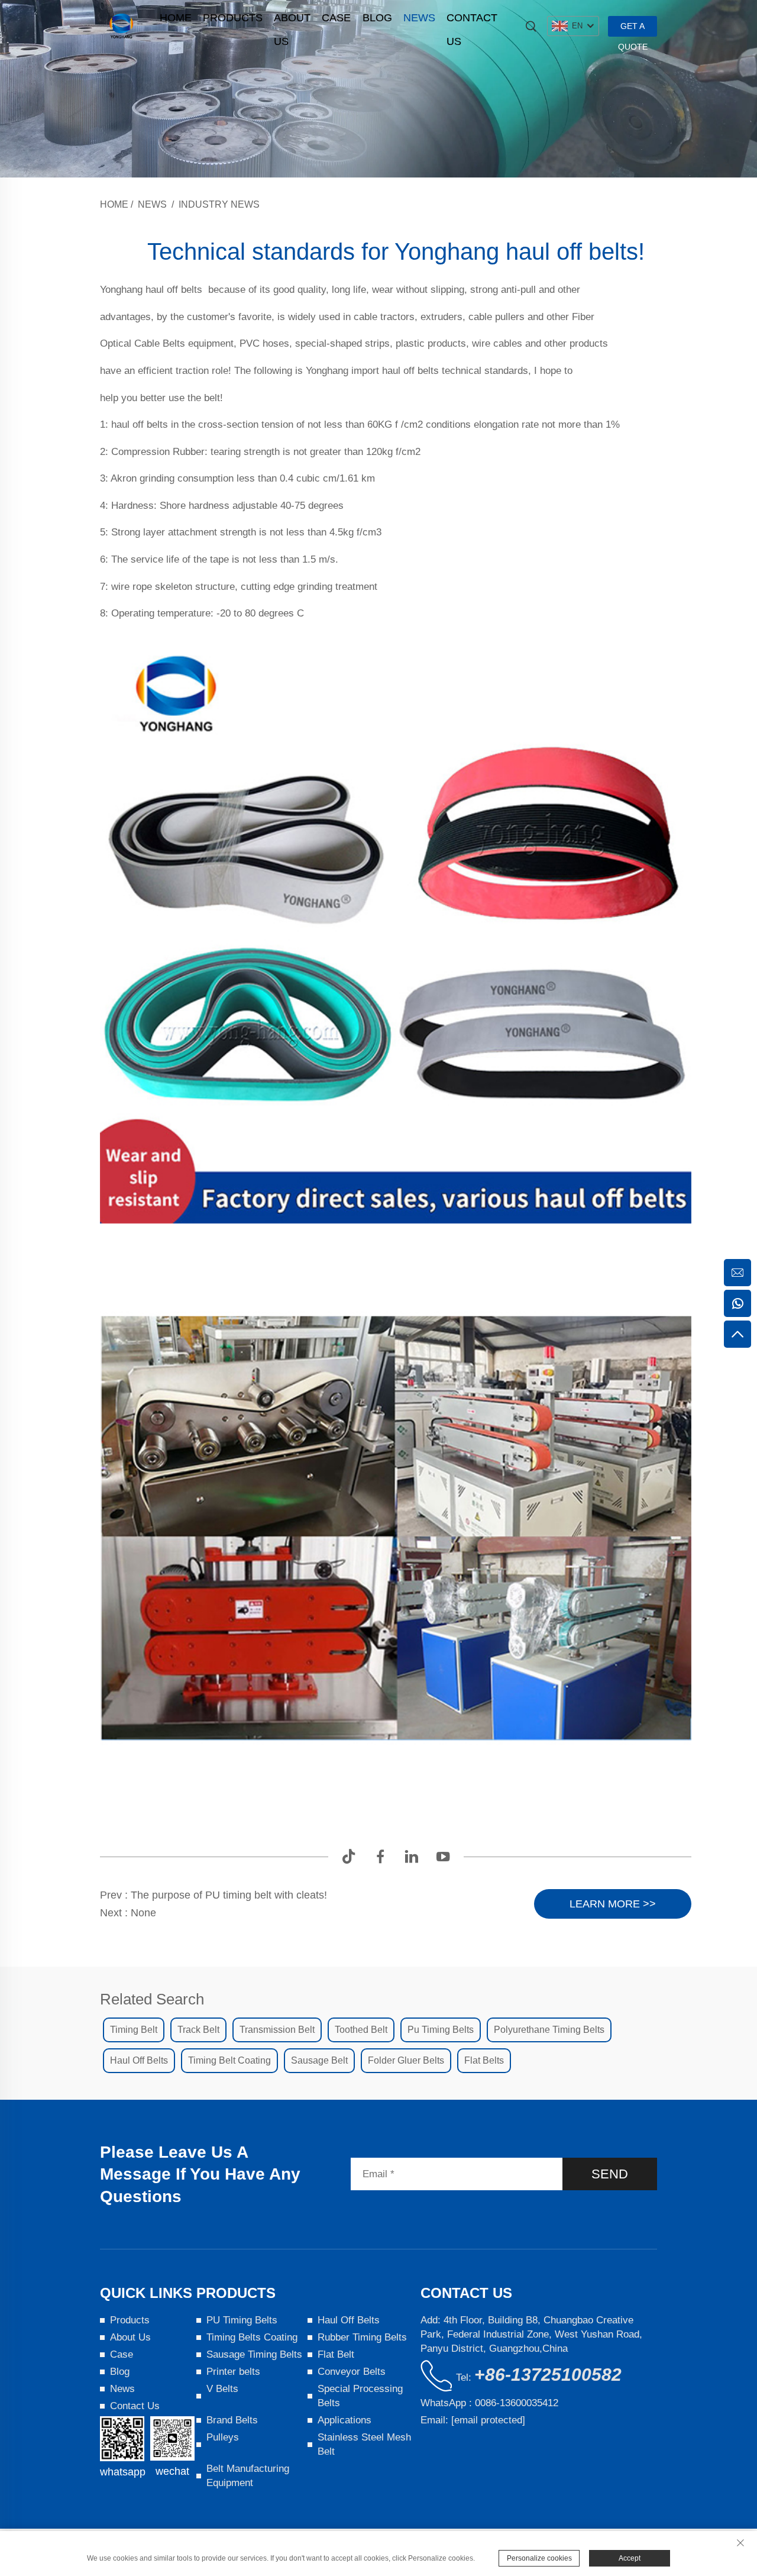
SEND (610, 2174)
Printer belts (233, 2372)
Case (336, 18)
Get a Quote (633, 29)
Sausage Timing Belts (254, 2354)
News (419, 18)
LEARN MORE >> (613, 1904)
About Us (292, 21)
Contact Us (472, 21)
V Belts (222, 2389)
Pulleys (223, 2437)
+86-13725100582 (548, 2375)
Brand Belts (232, 2420)
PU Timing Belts (242, 2320)
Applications (344, 2420)
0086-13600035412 (517, 2403)
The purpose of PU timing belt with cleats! (229, 1895)
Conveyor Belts (352, 2372)
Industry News (219, 204)
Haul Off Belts (349, 2320)
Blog (377, 18)
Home (176, 18)
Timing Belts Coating (252, 2337)
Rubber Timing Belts (362, 2337)
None (143, 1913)
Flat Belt (336, 2354)
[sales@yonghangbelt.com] (737, 1273)
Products (233, 18)
